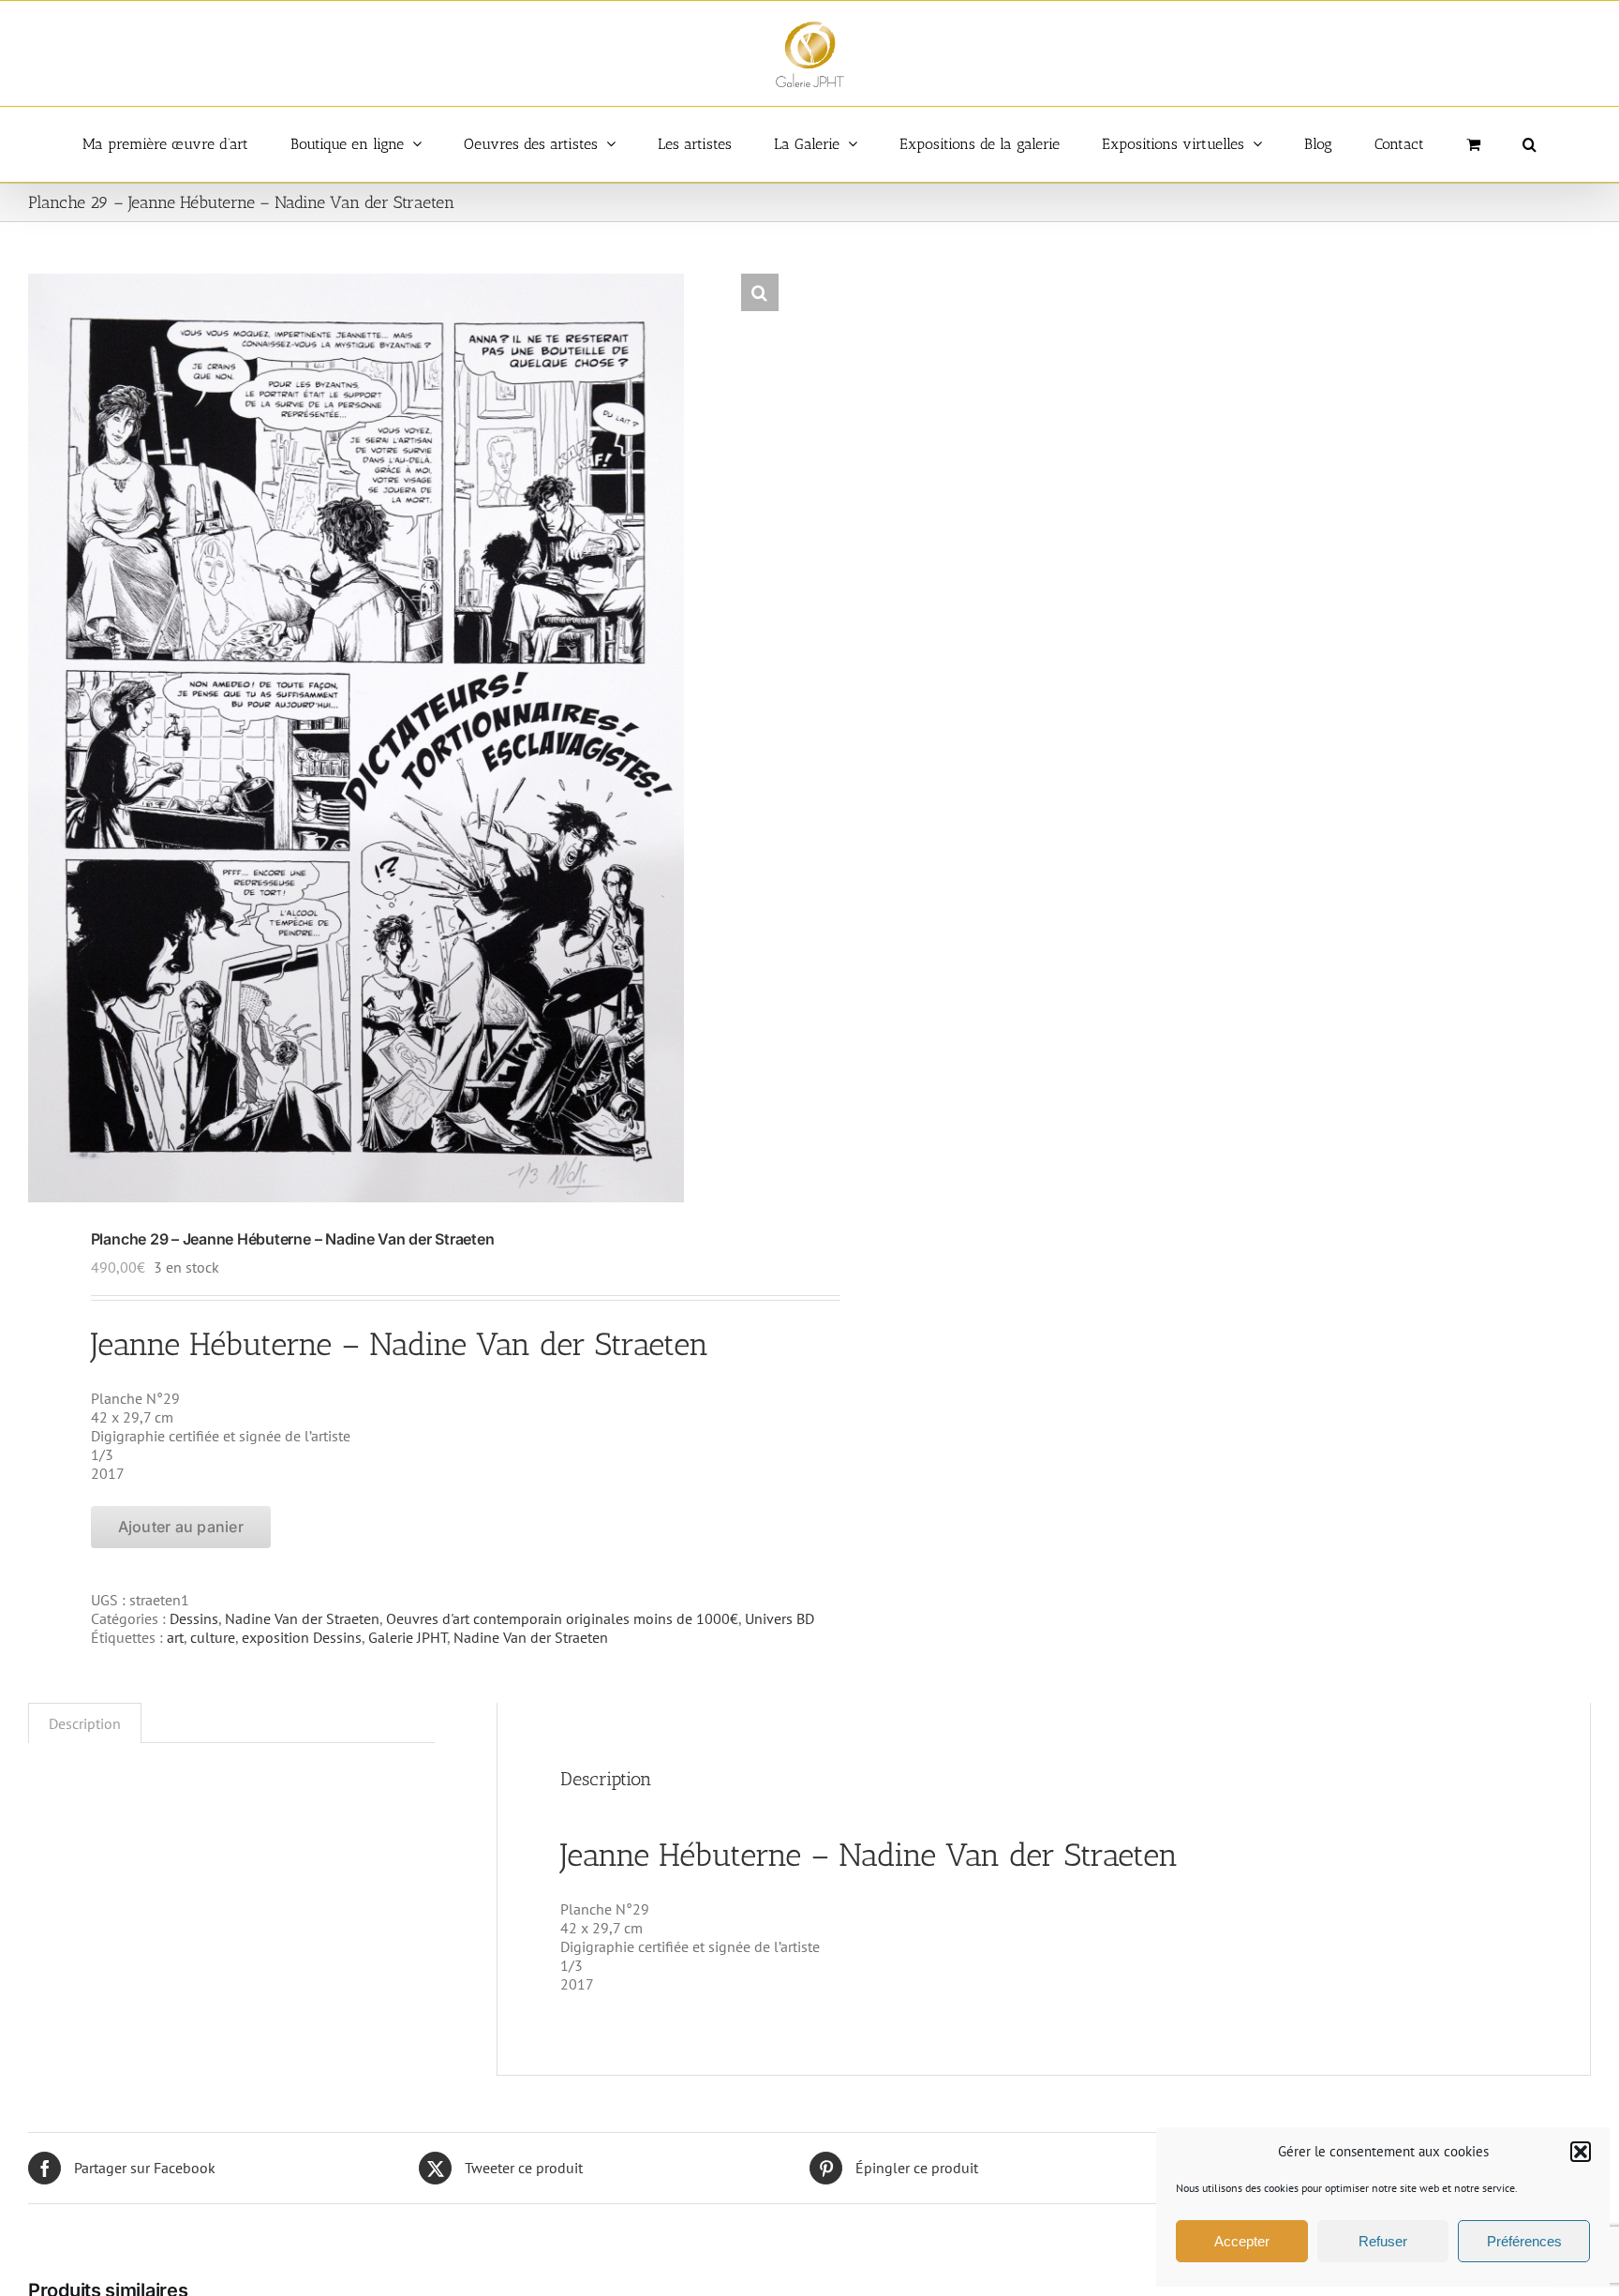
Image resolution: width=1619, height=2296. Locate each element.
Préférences (1524, 2241)
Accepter (1242, 2241)
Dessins (194, 1618)
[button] (1581, 2152)
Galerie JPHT (408, 1637)
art (175, 1637)
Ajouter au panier (181, 1527)
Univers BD (780, 1618)
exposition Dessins (302, 1637)
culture (213, 1637)
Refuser (1383, 2241)
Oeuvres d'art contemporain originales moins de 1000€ (562, 1618)
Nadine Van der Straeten (302, 1618)
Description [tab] (85, 1723)
